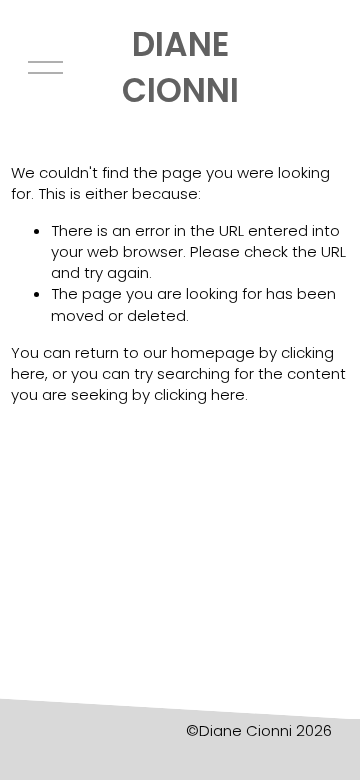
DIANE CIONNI (180, 67)
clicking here (199, 394)
